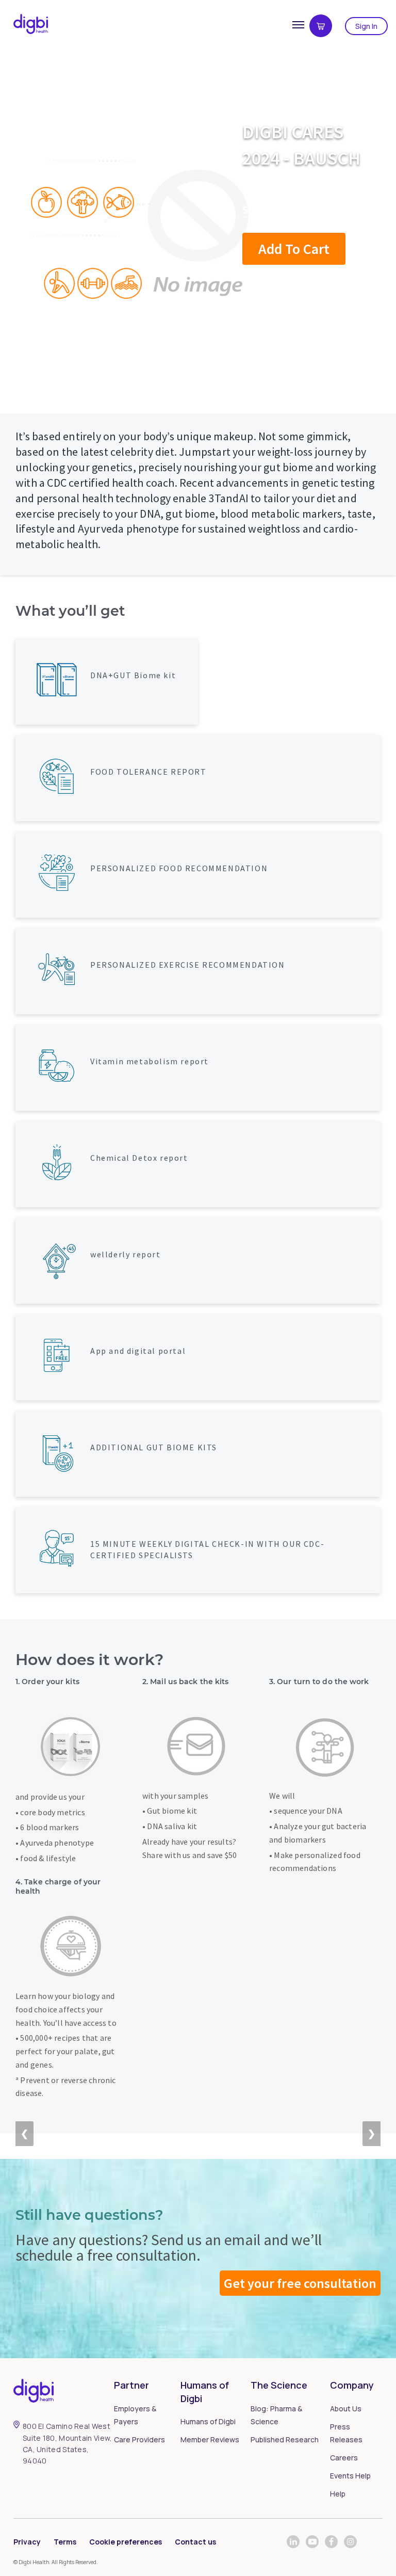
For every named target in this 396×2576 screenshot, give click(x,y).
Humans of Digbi (208, 2421)
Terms (65, 2542)
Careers (344, 2458)
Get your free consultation (300, 2283)
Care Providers (139, 2439)
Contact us (195, 2542)
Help (338, 2494)
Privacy (27, 2542)
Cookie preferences (126, 2542)
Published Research (285, 2439)
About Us (346, 2409)
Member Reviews (210, 2439)
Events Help (350, 2476)
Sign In (366, 26)
